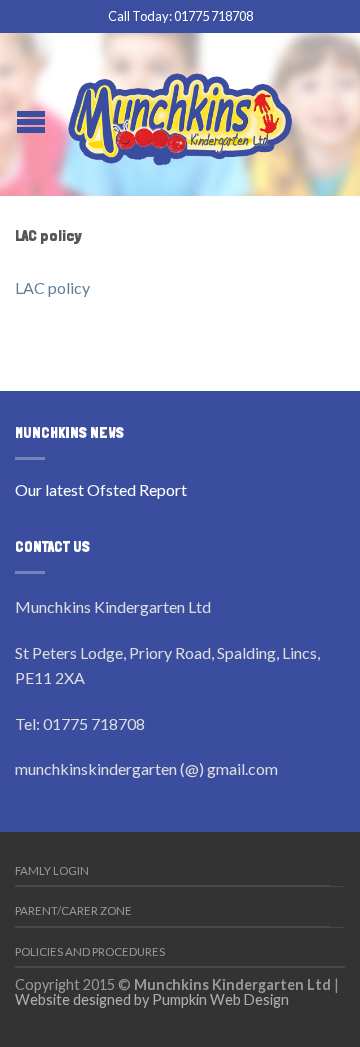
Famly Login (52, 870)
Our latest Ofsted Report (101, 489)
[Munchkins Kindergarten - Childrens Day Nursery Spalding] (180, 114)
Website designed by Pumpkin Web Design (152, 999)
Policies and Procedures (90, 951)
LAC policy (52, 287)
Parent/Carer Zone (73, 910)
